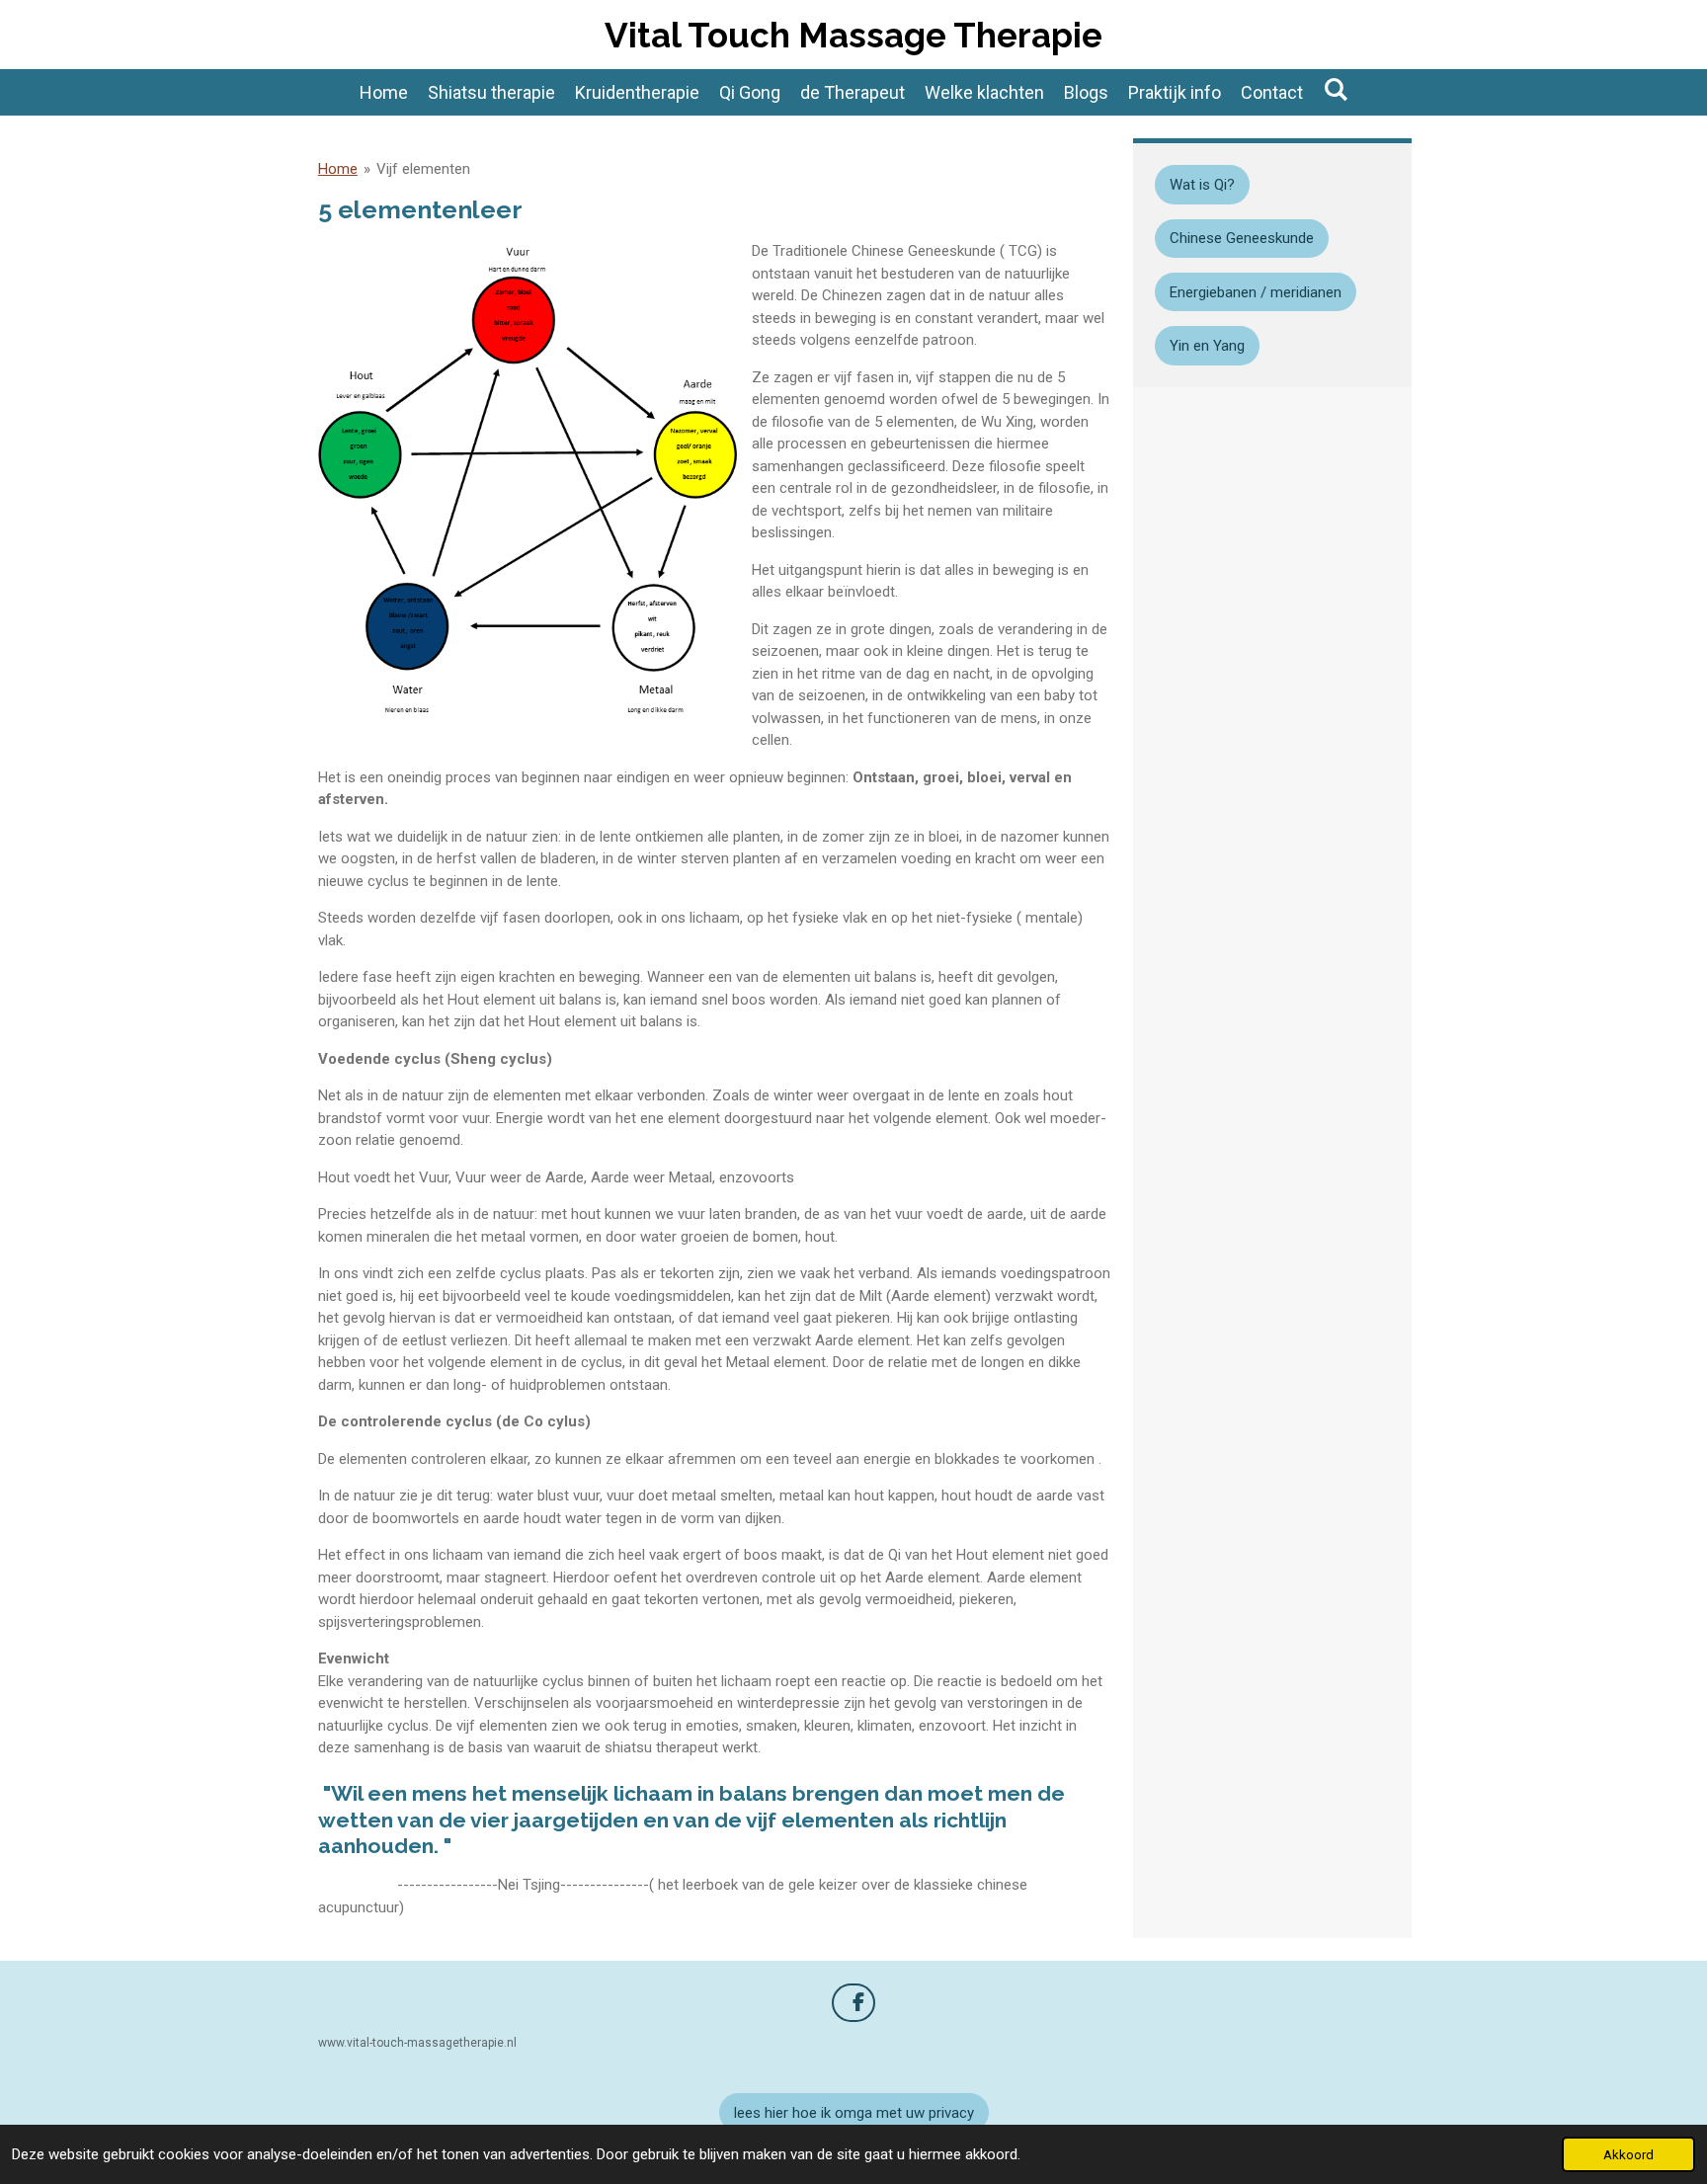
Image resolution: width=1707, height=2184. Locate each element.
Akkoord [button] (1628, 2154)
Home (338, 169)
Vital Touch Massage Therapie (853, 35)
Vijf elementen (423, 169)
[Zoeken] (1335, 89)
